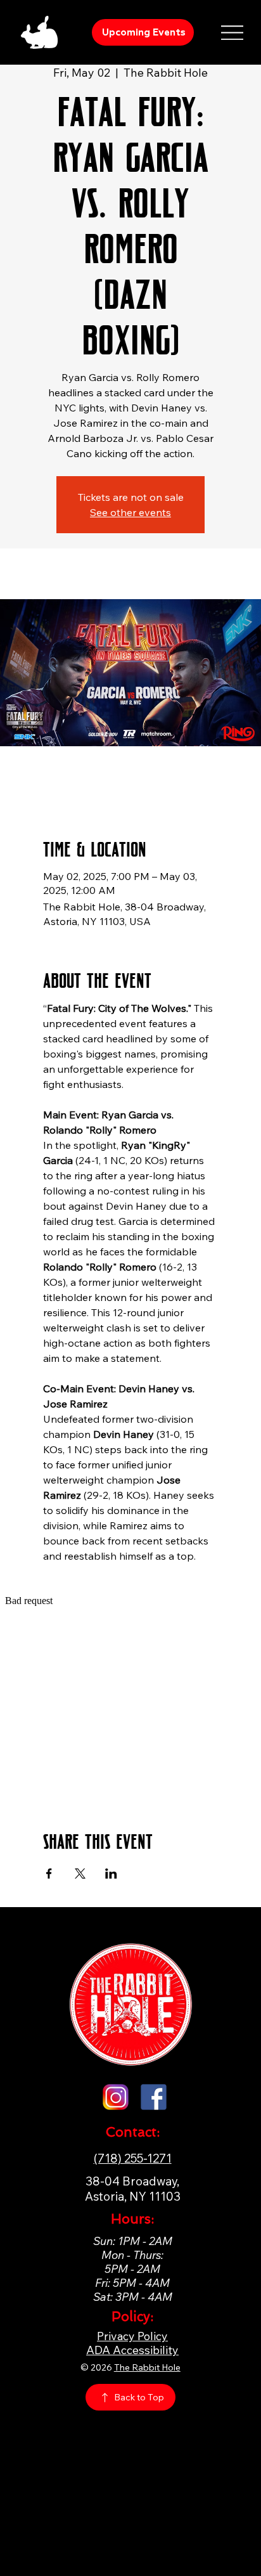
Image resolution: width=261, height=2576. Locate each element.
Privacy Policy (132, 2336)
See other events (130, 512)
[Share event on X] (80, 1874)
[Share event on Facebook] (49, 1874)
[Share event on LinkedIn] (111, 1874)
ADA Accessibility (132, 2350)
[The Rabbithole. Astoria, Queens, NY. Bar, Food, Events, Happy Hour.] (116, 2097)
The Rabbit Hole (147, 2367)
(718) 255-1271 (133, 2158)
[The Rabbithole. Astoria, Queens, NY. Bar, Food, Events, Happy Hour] (154, 2097)
